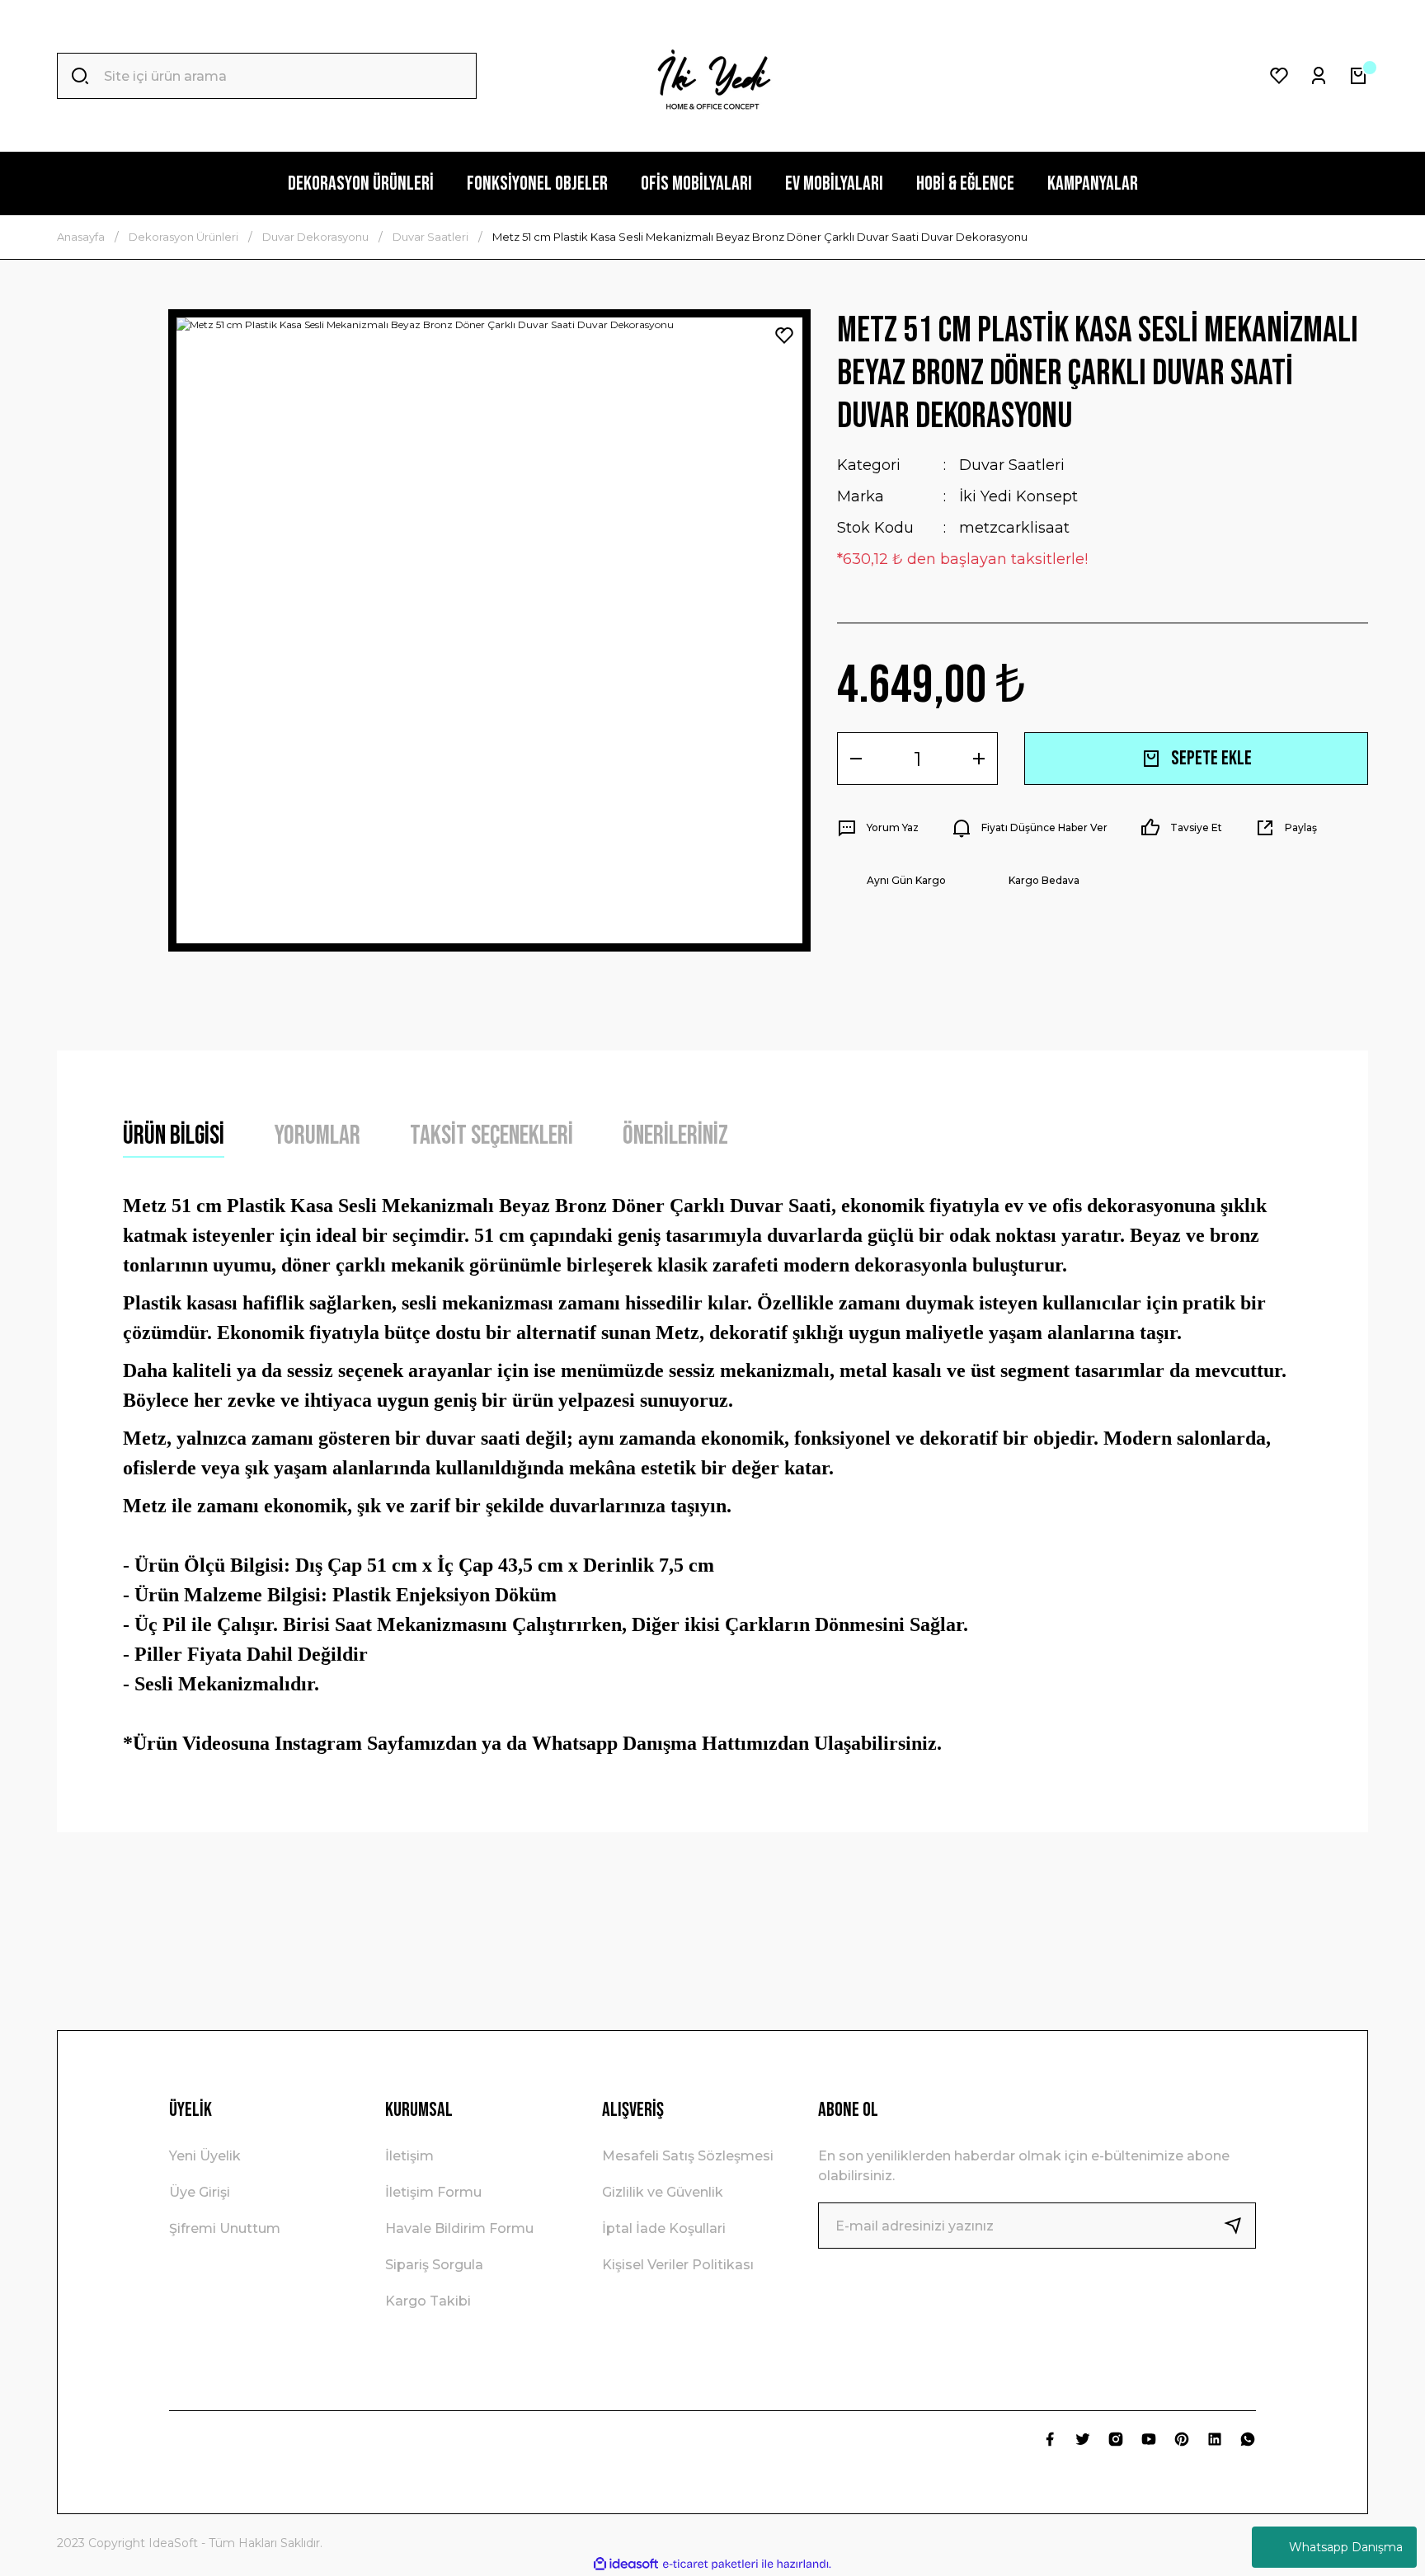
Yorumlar (317, 1136)
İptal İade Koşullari (664, 2228)
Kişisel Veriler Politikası (678, 2265)
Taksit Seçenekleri (491, 1136)
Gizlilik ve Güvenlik (663, 2192)
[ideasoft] (626, 2564)
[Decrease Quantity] (856, 759)
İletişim (409, 2156)
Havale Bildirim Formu (459, 2228)
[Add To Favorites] (784, 336)
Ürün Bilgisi (174, 1136)
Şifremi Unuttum (225, 2228)
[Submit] (1239, 2226)
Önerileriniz (675, 1136)
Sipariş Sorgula (434, 2265)
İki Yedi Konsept (1018, 496)
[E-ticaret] (710, 2564)
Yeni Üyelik (205, 2156)
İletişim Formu (433, 2192)
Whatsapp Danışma (1346, 2547)
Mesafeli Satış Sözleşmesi (688, 2156)
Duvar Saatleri (1012, 465)
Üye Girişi (200, 2192)
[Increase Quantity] (979, 759)
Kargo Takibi (428, 2301)
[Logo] (712, 76)
